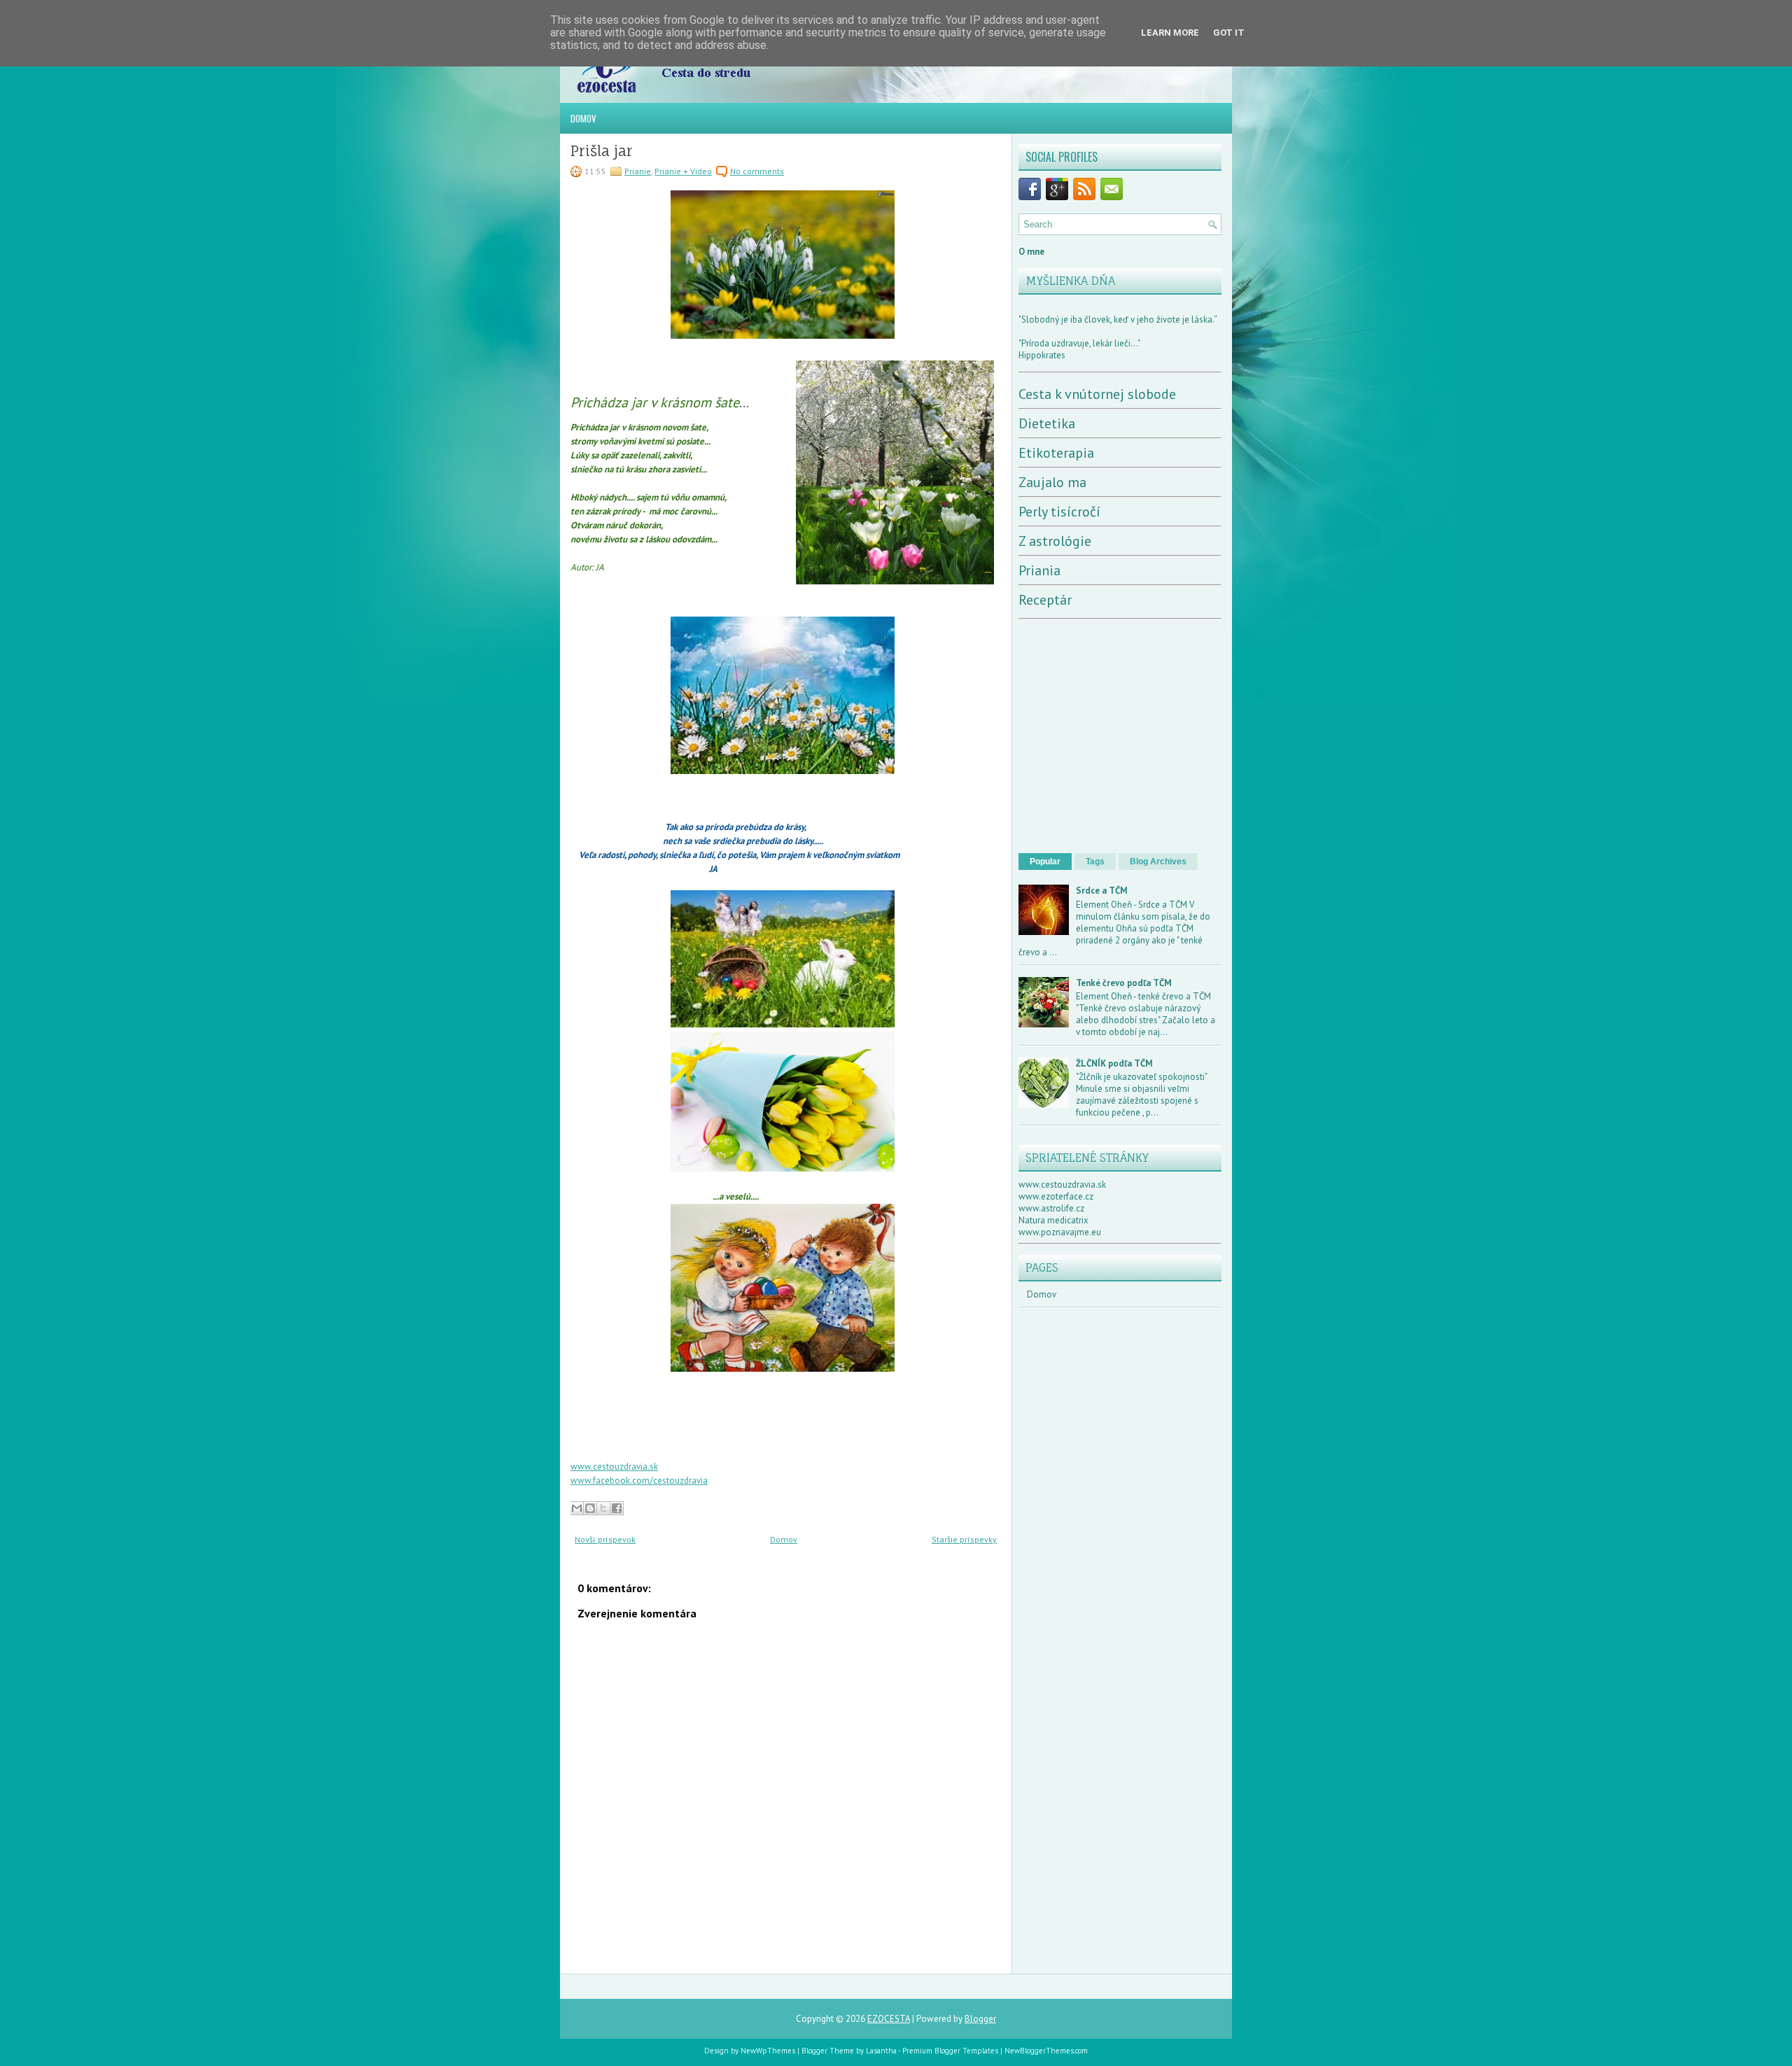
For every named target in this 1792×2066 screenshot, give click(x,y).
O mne (1031, 252)
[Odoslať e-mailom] (577, 1508)
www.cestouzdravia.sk (614, 1467)
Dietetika (1047, 423)
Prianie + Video (683, 171)
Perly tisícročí (1059, 512)
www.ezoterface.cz (1056, 1196)
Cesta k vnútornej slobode (1097, 394)
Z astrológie (1055, 541)
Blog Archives (1158, 862)
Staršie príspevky (964, 1539)
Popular (1045, 862)
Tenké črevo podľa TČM (1124, 983)
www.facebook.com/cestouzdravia (639, 1481)
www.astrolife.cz (1051, 1208)
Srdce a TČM (1102, 891)
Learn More (1170, 33)
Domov (583, 118)
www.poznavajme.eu (1060, 1232)
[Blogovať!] (590, 1508)
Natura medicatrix (1053, 1220)
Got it (1229, 33)
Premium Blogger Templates (950, 2051)
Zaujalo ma (1052, 482)
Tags (1095, 862)
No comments (757, 171)
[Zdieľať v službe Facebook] (617, 1508)
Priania (1039, 570)
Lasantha (881, 2051)
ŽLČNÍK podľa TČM (1114, 1063)
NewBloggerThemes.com (1046, 2051)
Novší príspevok (605, 1539)
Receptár (1045, 600)
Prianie (638, 171)
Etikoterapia (1056, 453)
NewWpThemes (768, 2051)
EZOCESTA (889, 2019)
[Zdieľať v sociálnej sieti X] (603, 1508)
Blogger (980, 2019)
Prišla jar (602, 151)
